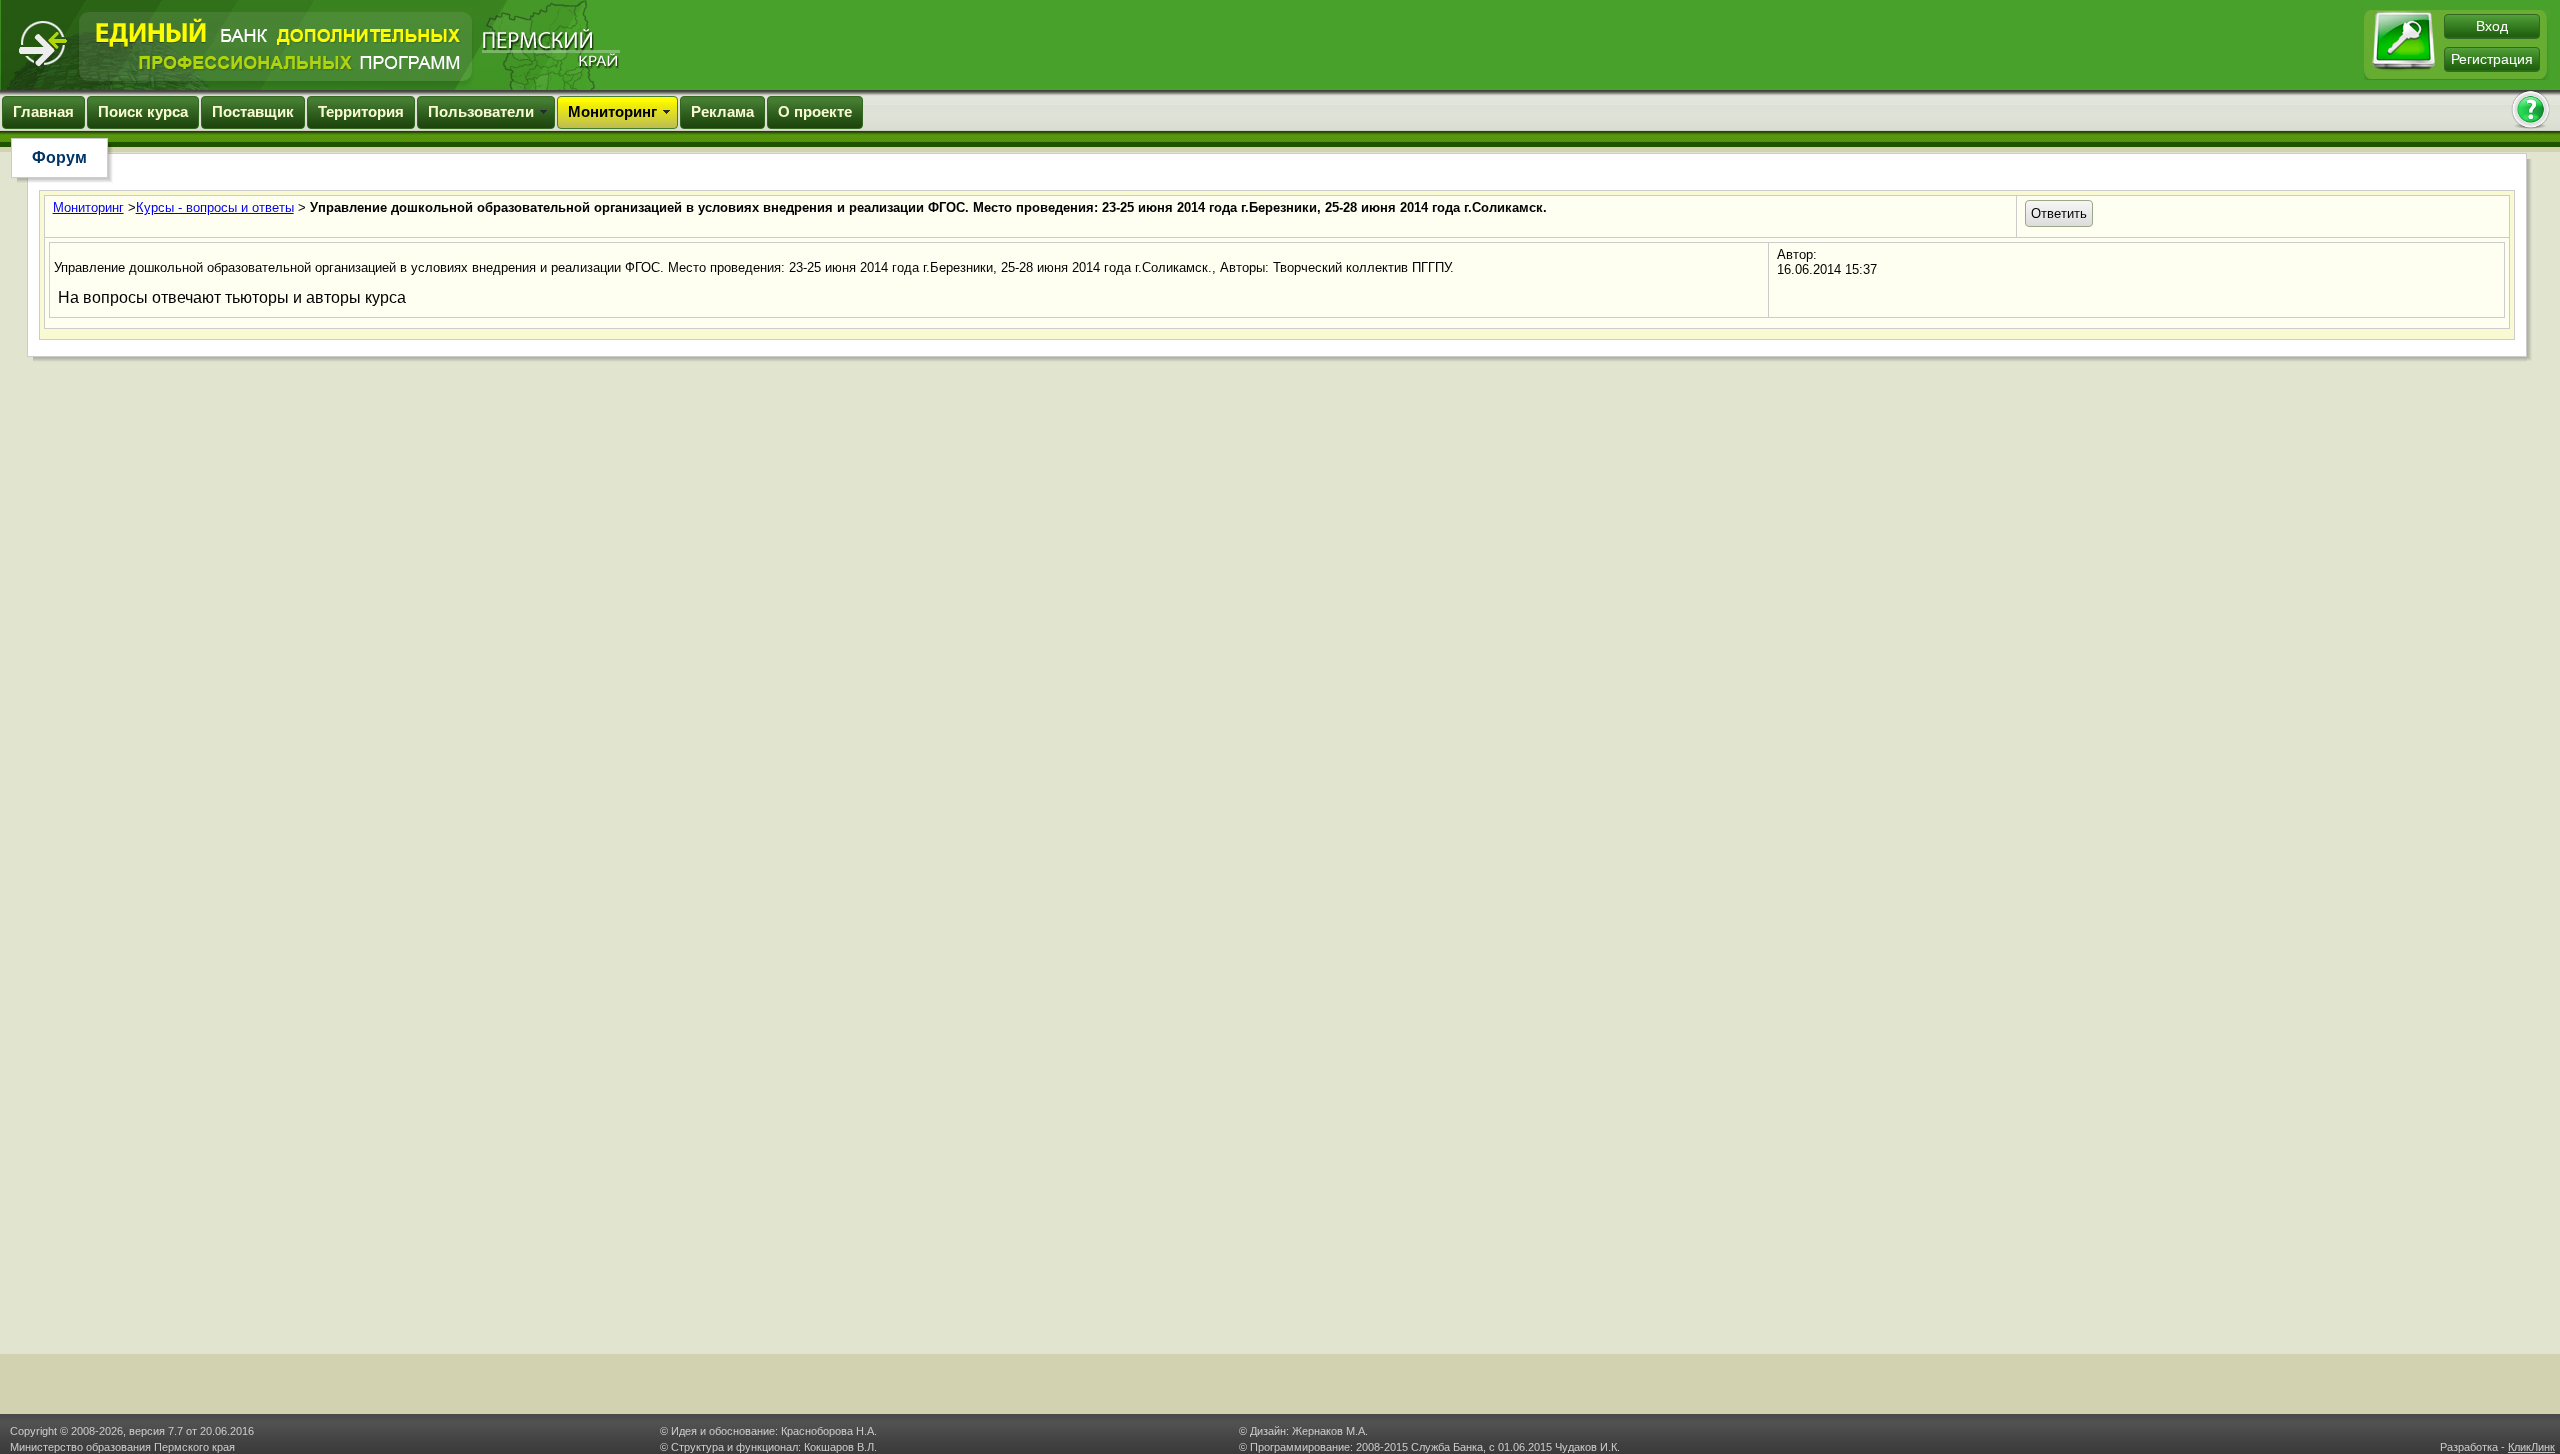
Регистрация (2492, 59)
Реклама (722, 111)
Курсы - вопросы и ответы (215, 207)
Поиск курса (143, 111)
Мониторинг (612, 111)
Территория (361, 111)
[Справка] (2530, 111)
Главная (43, 111)
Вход (2492, 26)
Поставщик (253, 111)
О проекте (815, 111)
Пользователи (481, 111)
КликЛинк (2531, 1447)
